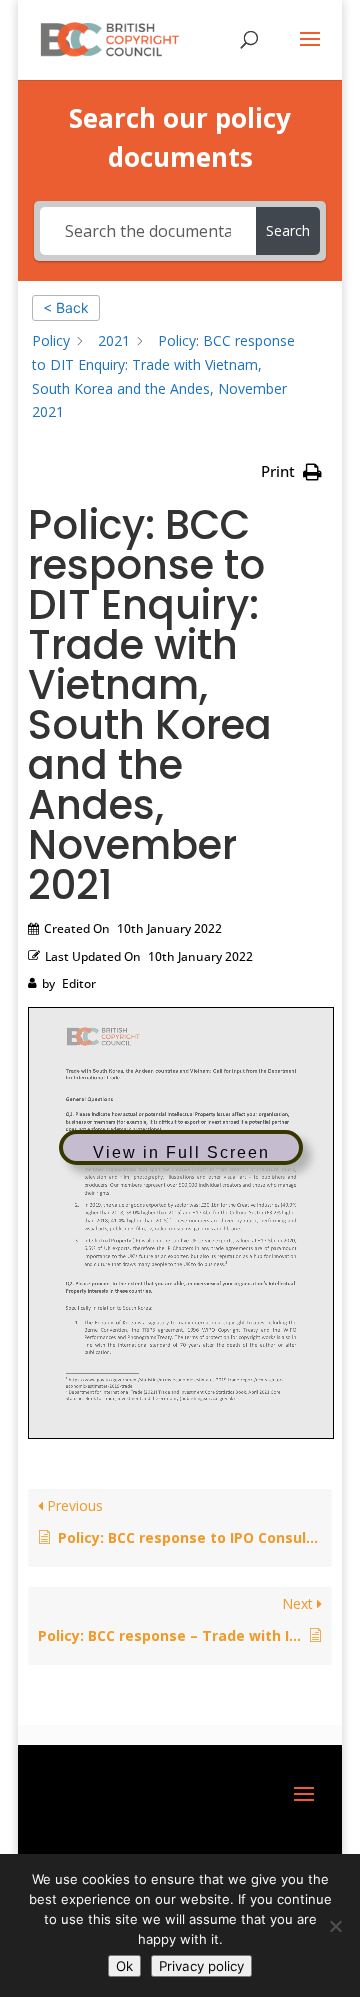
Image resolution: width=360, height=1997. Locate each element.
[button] (291, 471)
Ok (124, 1966)
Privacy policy (201, 1966)
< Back (66, 307)
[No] (335, 1926)
